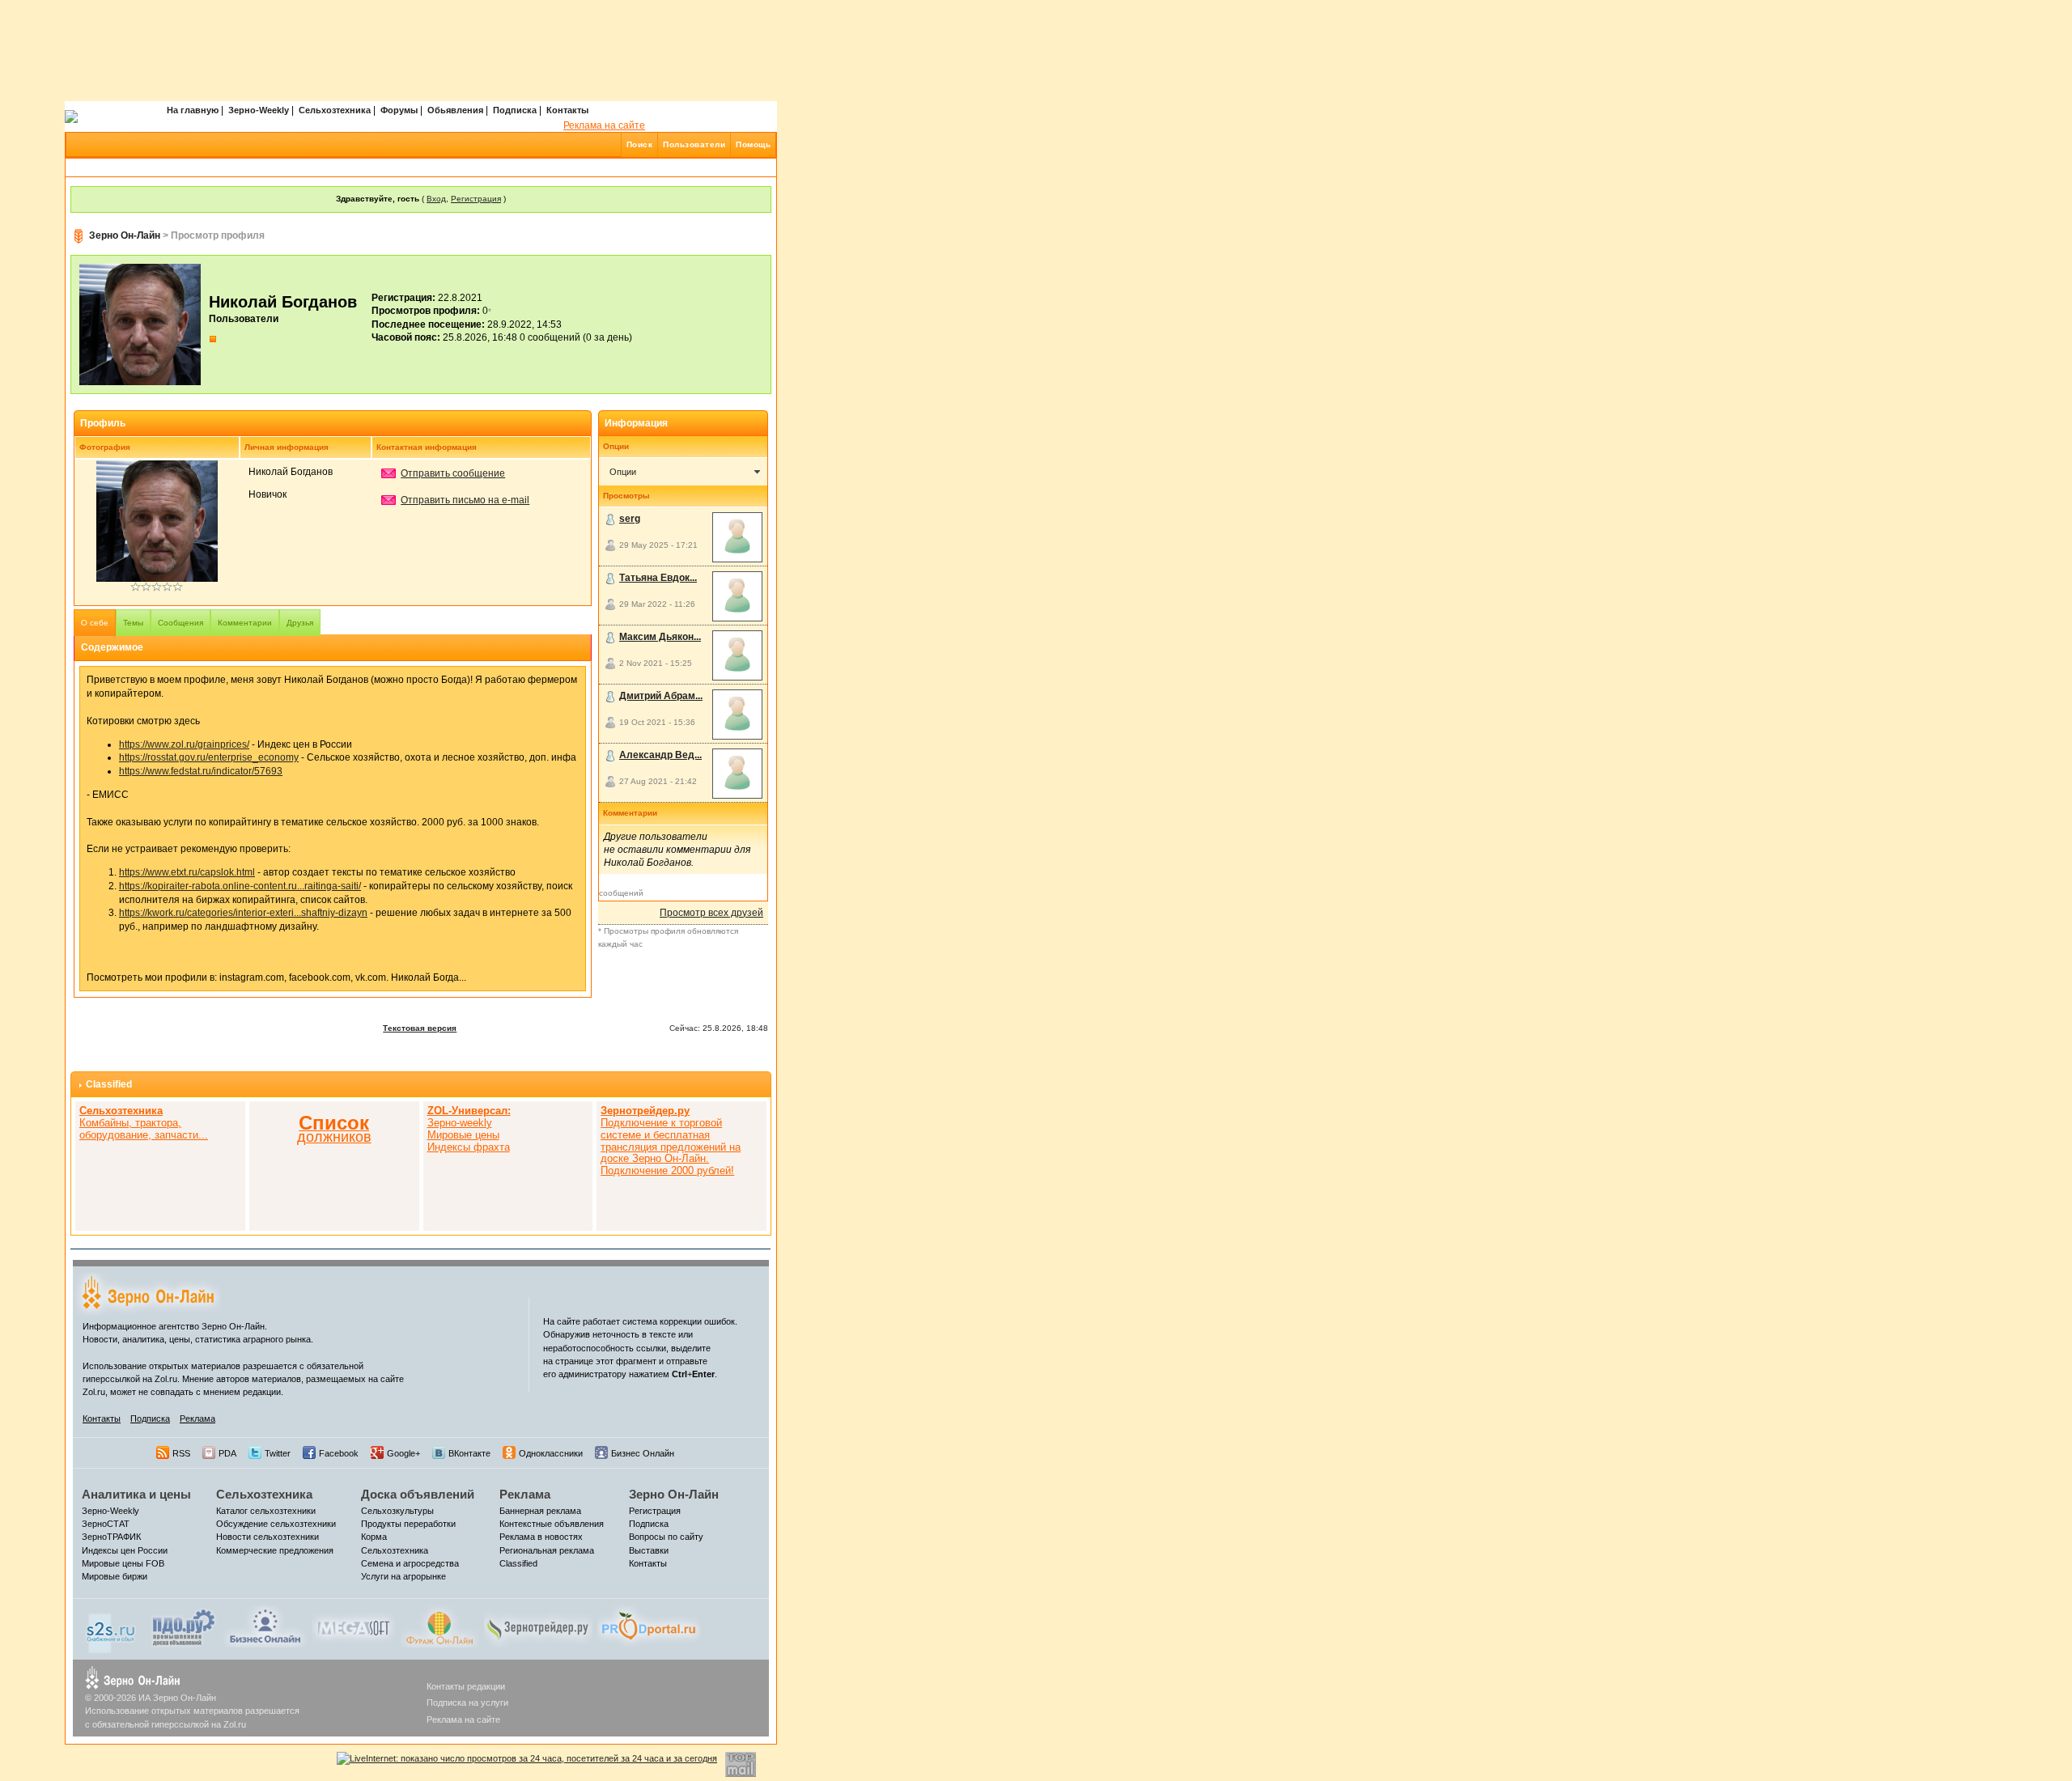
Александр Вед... (660, 755)
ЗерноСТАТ (106, 1524)
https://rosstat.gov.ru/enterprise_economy (209, 757)
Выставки (649, 1550)
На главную (193, 110)
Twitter (278, 1453)
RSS (181, 1453)
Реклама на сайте (604, 125)
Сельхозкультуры (397, 1511)
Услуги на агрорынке (403, 1576)
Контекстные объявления (552, 1524)
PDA (227, 1453)
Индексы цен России (125, 1550)
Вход (436, 199)
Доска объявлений (418, 1494)
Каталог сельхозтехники (266, 1511)
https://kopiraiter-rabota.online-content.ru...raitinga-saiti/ (240, 886)
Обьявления (455, 110)
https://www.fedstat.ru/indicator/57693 (201, 771)
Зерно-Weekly (259, 110)
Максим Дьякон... (660, 637)
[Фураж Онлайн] (439, 1626)
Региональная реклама (547, 1550)
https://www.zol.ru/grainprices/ (184, 744)
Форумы (399, 110)
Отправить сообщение (453, 473)
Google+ (403, 1453)
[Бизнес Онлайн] (265, 1626)
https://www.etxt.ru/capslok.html (187, 872)
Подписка (515, 110)
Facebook (339, 1453)
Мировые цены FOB (123, 1563)
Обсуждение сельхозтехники (276, 1524)
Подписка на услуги (467, 1703)
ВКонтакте (469, 1453)
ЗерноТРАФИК (111, 1537)
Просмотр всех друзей (711, 913)
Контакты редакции (466, 1686)
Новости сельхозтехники (267, 1537)
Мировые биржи (115, 1576)
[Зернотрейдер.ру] (538, 1626)
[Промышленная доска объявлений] (184, 1627)
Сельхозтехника (335, 110)
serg (630, 519)
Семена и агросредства (410, 1563)
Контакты (567, 110)
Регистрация (476, 199)
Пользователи (694, 144)
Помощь (753, 144)
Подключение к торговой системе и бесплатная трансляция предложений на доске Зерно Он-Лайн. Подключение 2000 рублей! (671, 1141)
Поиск (640, 144)
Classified (109, 1084)
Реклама (197, 1418)
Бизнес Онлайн (643, 1453)
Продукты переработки (408, 1524)
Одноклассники (551, 1453)
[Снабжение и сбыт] (112, 1629)
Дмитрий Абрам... (661, 696)
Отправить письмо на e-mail (465, 500)
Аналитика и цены (136, 1494)
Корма (374, 1537)
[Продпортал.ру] (649, 1626)
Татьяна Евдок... (658, 578)
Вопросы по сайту (666, 1537)
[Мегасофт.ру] (353, 1626)
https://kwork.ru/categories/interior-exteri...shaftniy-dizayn (243, 913)
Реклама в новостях (541, 1537)
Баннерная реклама (540, 1511)
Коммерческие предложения (275, 1550)
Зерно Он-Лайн (125, 235)
